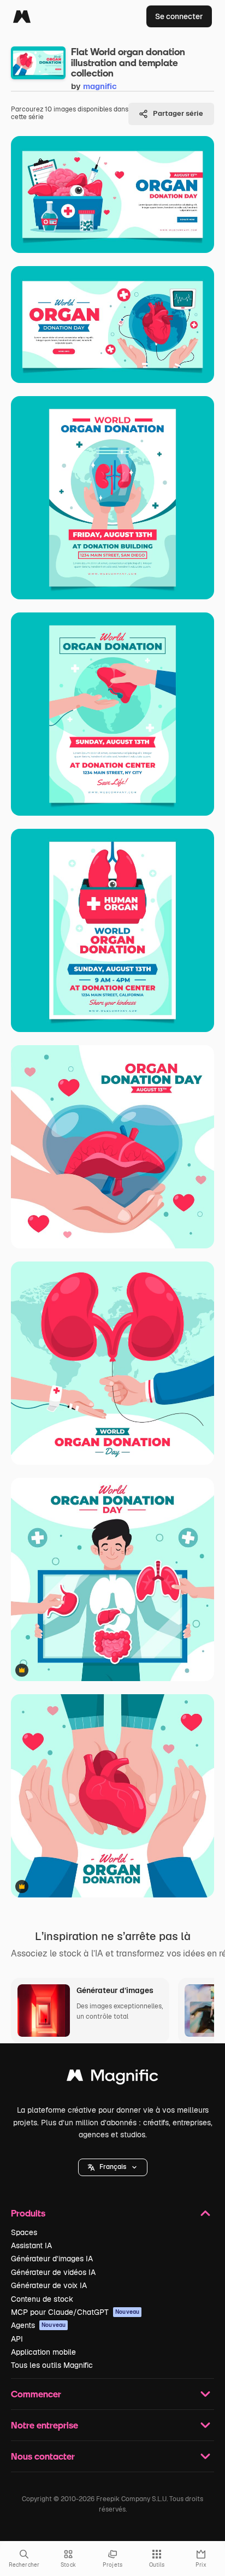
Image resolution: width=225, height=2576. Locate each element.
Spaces (24, 2232)
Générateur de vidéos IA (53, 2272)
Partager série (178, 113)
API (17, 2339)
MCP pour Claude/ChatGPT (75, 2312)
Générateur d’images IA (52, 2259)
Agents (38, 2325)
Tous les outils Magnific (52, 2365)
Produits (28, 2213)
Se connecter (179, 16)
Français (113, 2167)
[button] (113, 2167)
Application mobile (43, 2352)
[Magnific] (22, 16)
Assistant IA (31, 2245)
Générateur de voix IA (49, 2285)
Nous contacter (43, 2456)
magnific (100, 86)
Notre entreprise (45, 2425)
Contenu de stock (42, 2299)
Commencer (36, 2394)
